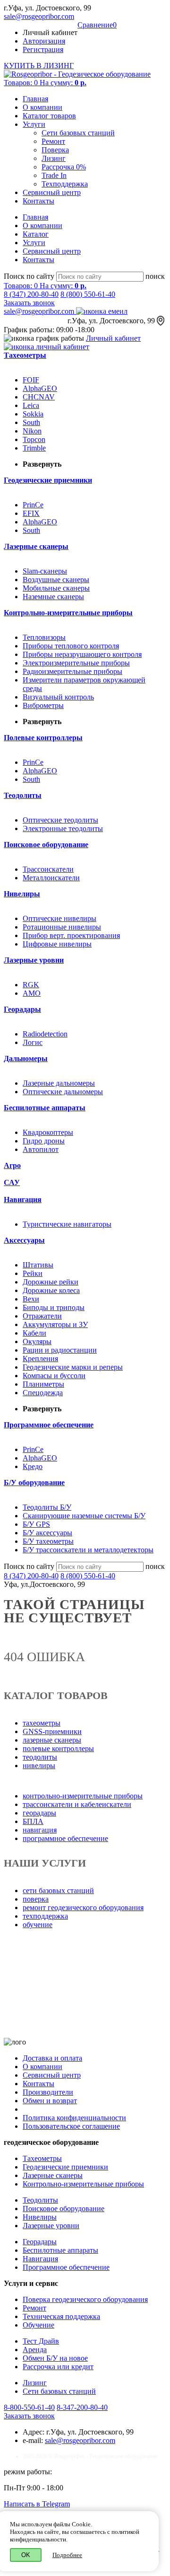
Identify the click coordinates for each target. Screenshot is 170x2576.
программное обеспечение (65, 1838)
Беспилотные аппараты (60, 2250)
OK (26, 2555)
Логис (33, 1042)
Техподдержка (65, 184)
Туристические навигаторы (67, 1224)
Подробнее (67, 2555)
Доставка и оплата (52, 2058)
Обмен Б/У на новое (55, 2358)
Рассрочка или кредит (58, 2367)
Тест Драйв (41, 2341)
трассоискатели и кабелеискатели (77, 1804)
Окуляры (37, 1341)
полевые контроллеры (58, 1748)
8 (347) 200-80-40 (31, 294)
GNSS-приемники (52, 1731)
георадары (39, 1813)
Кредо (33, 1466)
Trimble (34, 448)
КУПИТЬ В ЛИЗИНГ (39, 66)
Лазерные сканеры (53, 2175)
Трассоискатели (48, 869)
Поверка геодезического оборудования (85, 2299)
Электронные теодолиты (63, 828)
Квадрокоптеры (48, 1132)
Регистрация (43, 49)
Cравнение (97, 25)
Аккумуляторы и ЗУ (55, 1324)
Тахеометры (42, 2158)
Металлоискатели (51, 878)
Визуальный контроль (58, 697)
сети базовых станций (58, 1890)
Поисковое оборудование (64, 2209)
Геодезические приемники (65, 2167)
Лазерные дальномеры (59, 1083)
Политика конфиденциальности (74, 2118)
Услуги (34, 124)
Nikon (32, 431)
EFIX (31, 513)
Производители (48, 2092)
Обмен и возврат (50, 2101)
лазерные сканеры (52, 1740)
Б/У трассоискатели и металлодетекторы (88, 1550)
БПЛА (33, 1821)
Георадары (40, 2242)
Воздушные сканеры (56, 580)
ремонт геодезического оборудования (83, 1908)
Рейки (33, 1273)
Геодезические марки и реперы (73, 1367)
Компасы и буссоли (54, 1376)
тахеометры (42, 1723)
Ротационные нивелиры (62, 927)
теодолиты (40, 1757)
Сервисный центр (52, 192)
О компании (42, 107)
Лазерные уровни (51, 2226)
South (31, 422)
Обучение (38, 2325)
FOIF (31, 380)
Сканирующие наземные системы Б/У (84, 1516)
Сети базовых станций (78, 133)
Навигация (40, 2259)
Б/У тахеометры (48, 1541)
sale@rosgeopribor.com (39, 16)
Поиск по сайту (29, 276)
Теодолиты (40, 2200)
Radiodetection (45, 1034)
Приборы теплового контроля (71, 646)
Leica (31, 405)
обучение (38, 1925)
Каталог (36, 234)
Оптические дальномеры (63, 1092)
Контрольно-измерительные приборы (83, 2184)
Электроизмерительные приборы (76, 663)
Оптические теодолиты (60, 820)
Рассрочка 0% (64, 167)
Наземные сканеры (53, 597)
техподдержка (45, 1916)
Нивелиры (40, 2217)
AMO (32, 993)
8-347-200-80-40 (82, 2407)
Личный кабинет (113, 338)
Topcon (34, 439)
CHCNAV (39, 397)
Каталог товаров (49, 116)
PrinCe (33, 505)
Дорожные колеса (51, 1290)
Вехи (31, 1299)
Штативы (38, 1265)
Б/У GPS (36, 1524)
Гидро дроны (44, 1141)
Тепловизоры (44, 637)
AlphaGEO (40, 388)
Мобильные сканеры (56, 588)
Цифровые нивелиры (57, 944)
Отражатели (42, 1316)
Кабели (34, 1333)
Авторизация (44, 41)
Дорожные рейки (51, 1282)
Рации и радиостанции (60, 1350)
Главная (35, 99)
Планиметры (43, 1384)
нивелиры (39, 1766)
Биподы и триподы (54, 1307)
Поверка (55, 150)
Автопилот (41, 1149)
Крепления (40, 1359)
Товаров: (45, 83)
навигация (40, 1830)
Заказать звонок (29, 303)
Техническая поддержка (61, 2316)
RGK (31, 985)
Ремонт (53, 141)
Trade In (54, 175)
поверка (36, 1899)
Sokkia (33, 414)
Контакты (38, 201)
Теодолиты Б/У (47, 1507)
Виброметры (43, 705)
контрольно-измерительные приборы (83, 1796)
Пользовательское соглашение (71, 2126)
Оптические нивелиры (59, 918)
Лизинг (54, 158)
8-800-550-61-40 (29, 2407)
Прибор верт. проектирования (71, 935)
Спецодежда (43, 1393)
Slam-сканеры (45, 571)
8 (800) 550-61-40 (88, 294)
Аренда (35, 2350)
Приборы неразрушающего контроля (82, 654)
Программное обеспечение (66, 2267)
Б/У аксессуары (47, 1533)
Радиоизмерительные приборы (72, 671)
